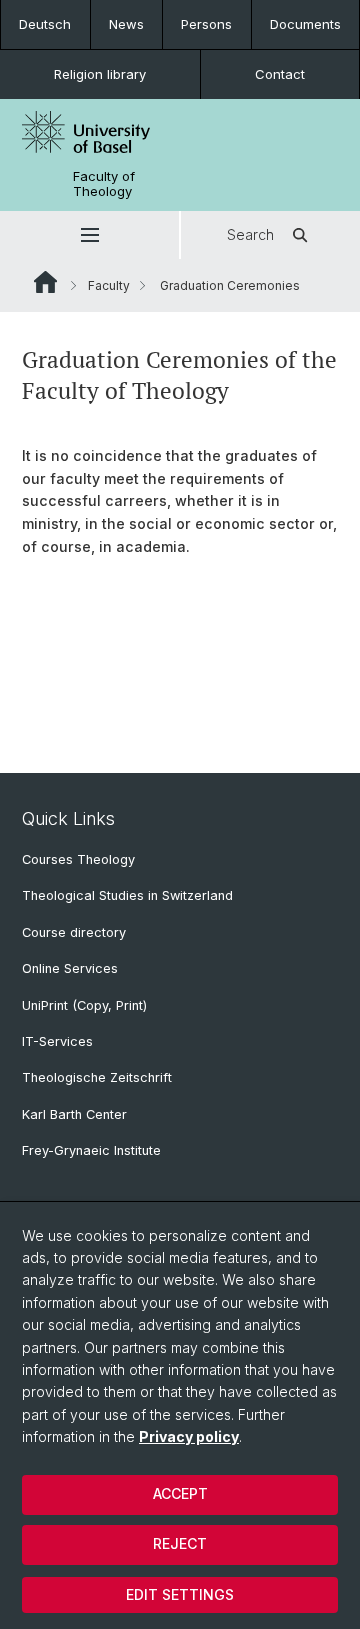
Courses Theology (78, 859)
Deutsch (45, 24)
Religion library (100, 74)
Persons (206, 24)
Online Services (70, 968)
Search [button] (250, 234)
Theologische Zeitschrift (97, 1077)
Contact (280, 74)
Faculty (109, 285)
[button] (89, 235)
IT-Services (57, 1041)
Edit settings (180, 1594)
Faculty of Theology (104, 184)
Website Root (45, 282)
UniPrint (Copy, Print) (84, 1005)
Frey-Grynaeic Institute (91, 1150)
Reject (180, 1543)
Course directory (74, 932)
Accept (180, 1493)
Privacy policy (189, 1436)
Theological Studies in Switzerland (127, 895)
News (126, 24)
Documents (305, 24)
